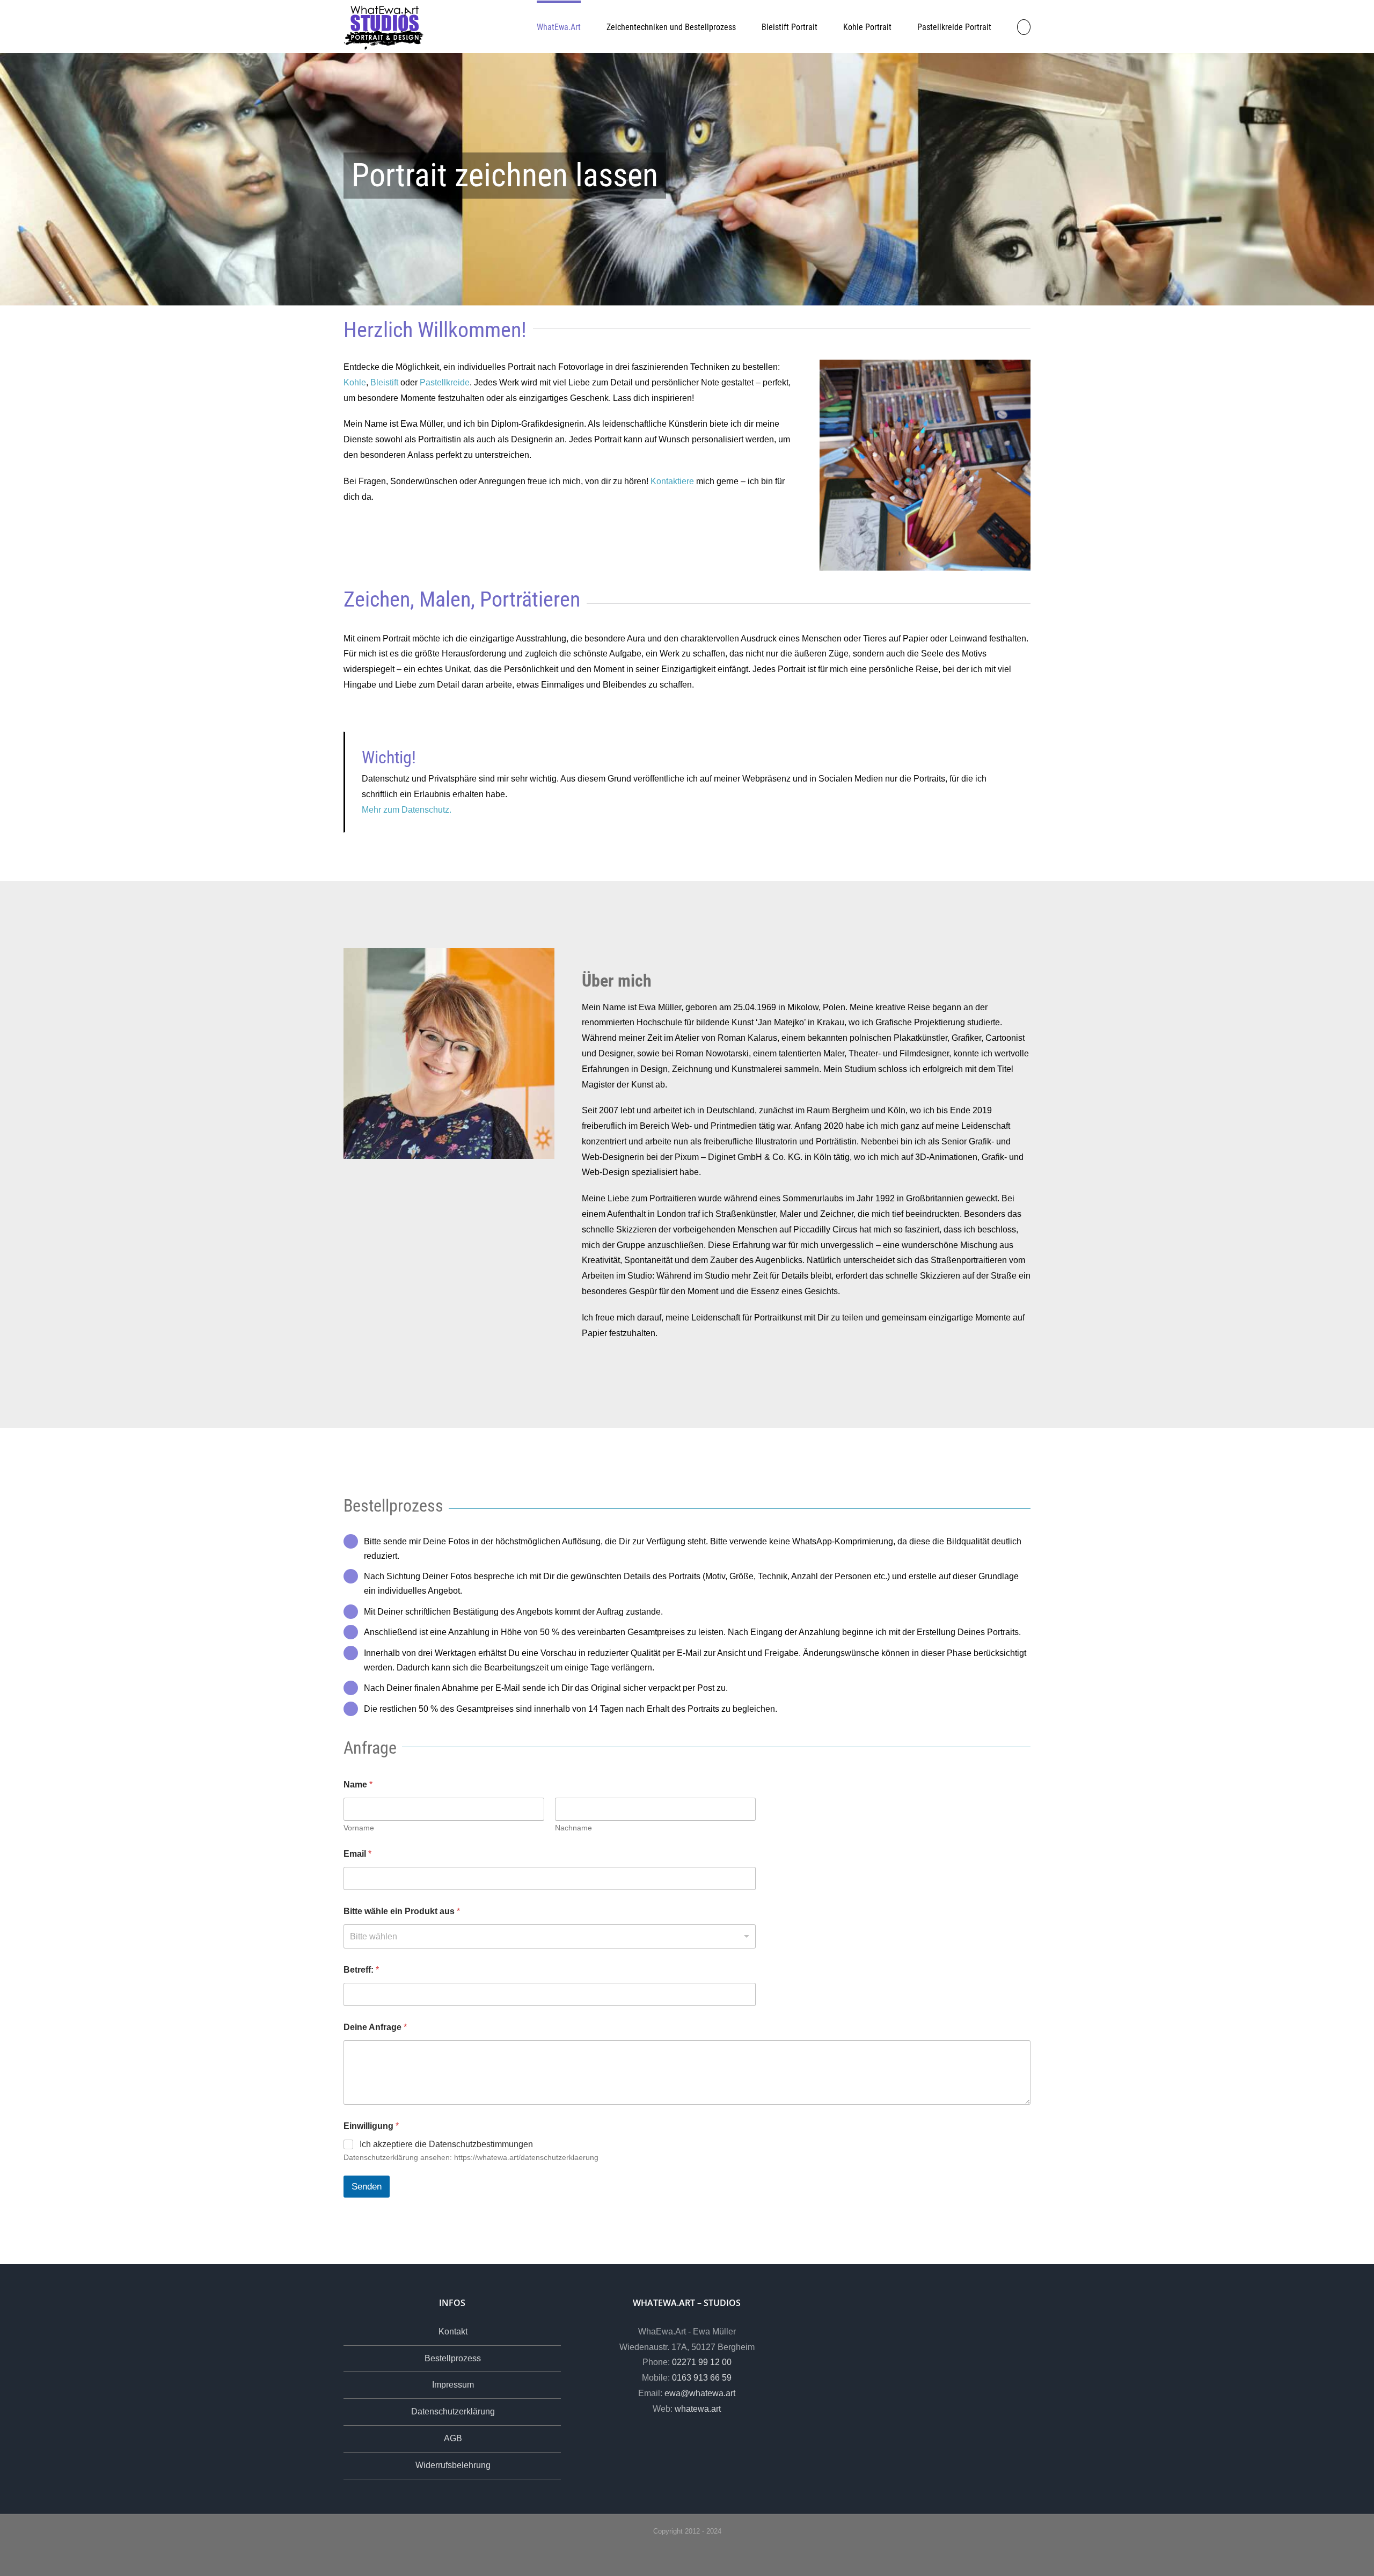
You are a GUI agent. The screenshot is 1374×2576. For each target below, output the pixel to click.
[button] (1024, 26)
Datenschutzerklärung (453, 2411)
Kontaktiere (672, 481)
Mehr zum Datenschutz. (407, 810)
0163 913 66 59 (702, 2378)
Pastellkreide (445, 382)
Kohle (355, 382)
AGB (453, 2438)
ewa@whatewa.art (700, 2393)
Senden (367, 2187)
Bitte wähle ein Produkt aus (402, 1911)
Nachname (573, 1828)
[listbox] (550, 1936)
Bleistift (384, 382)
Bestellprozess (453, 2358)
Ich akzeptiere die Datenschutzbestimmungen (446, 2144)
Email (357, 1854)
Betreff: (361, 1970)
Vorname (359, 1828)
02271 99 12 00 (702, 2362)
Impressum (453, 2385)
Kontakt (453, 2331)
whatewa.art (698, 2409)
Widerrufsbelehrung (453, 2465)
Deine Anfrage (375, 2027)
